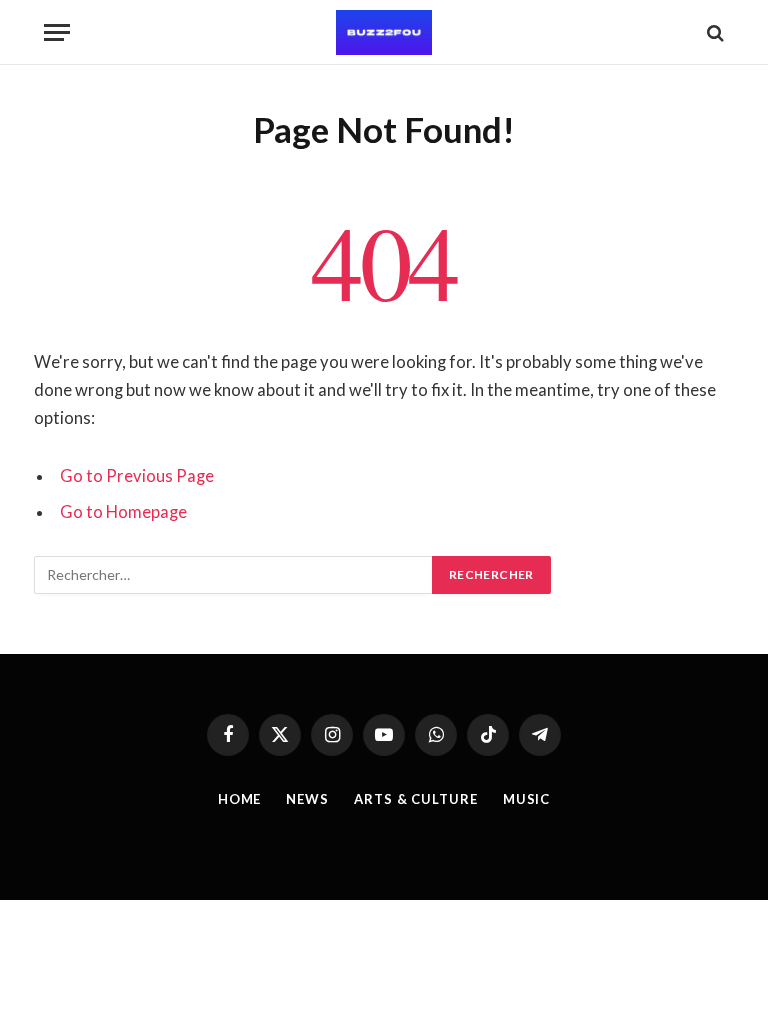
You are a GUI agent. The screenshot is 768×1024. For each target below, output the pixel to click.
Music (527, 799)
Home (240, 799)
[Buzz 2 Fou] (383, 32)
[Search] (713, 32)
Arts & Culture (416, 799)
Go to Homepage (123, 512)
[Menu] (57, 32)
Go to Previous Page (137, 476)
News (307, 799)
